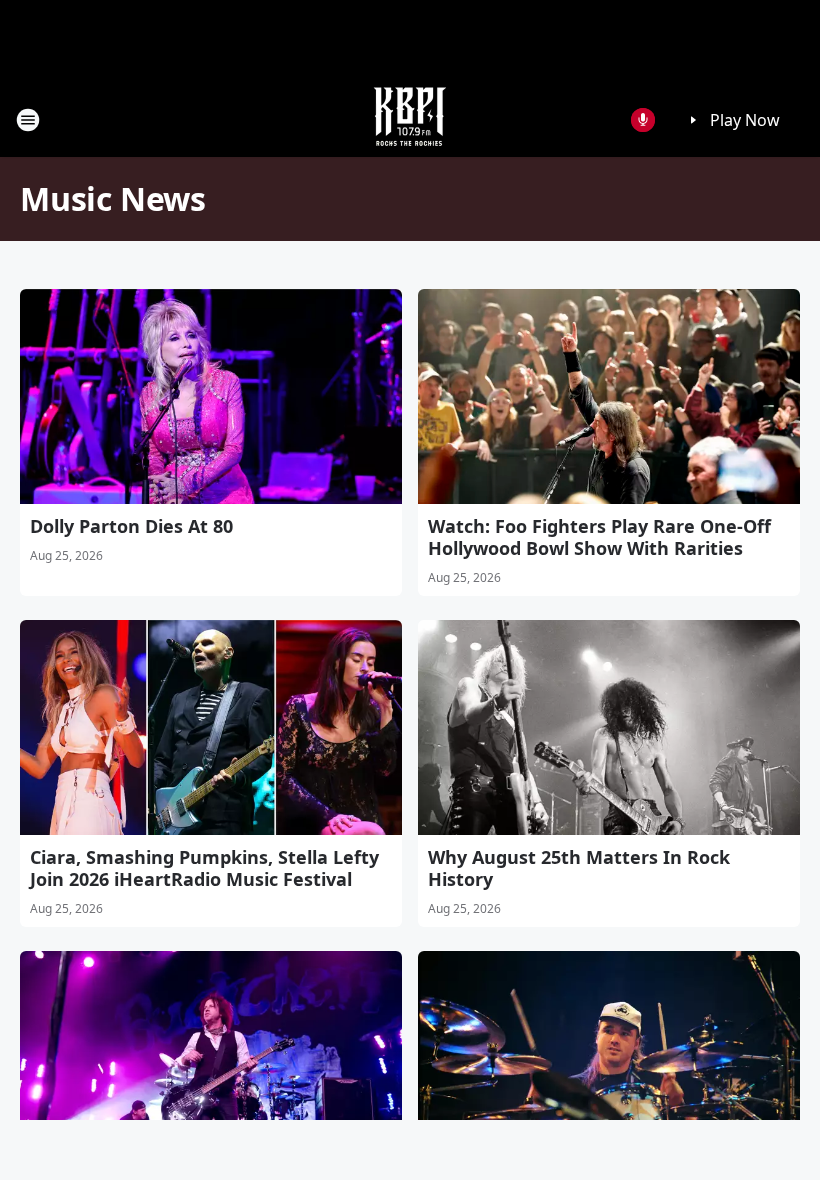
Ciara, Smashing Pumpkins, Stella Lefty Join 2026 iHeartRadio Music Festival (204, 868)
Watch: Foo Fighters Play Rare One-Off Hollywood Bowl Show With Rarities (599, 537)
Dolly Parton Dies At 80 (131, 526)
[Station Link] (410, 119)
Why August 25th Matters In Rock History (579, 868)
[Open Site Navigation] (28, 120)
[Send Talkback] (643, 120)
